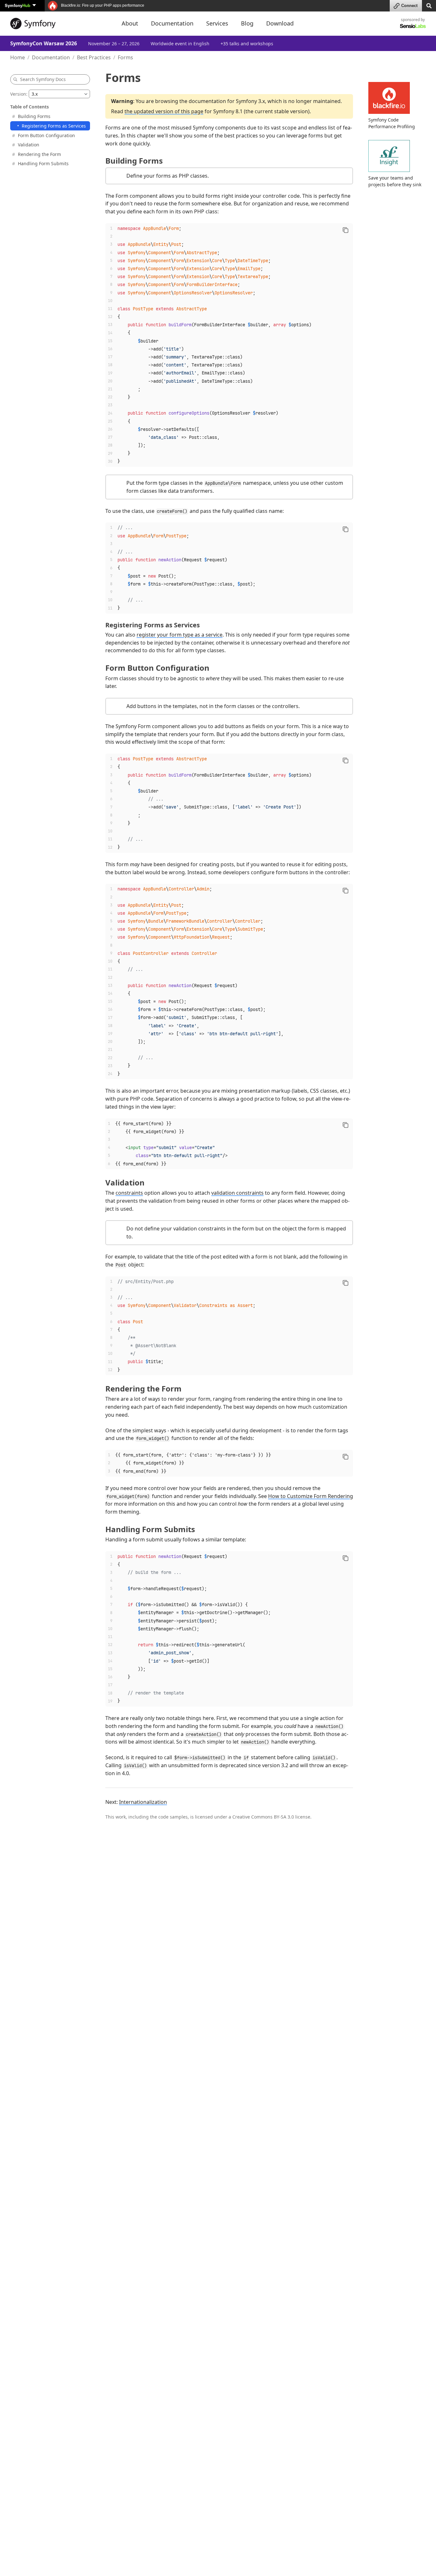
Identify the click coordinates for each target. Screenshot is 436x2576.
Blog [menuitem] (247, 23)
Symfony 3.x (250, 101)
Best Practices (94, 57)
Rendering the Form (39, 154)
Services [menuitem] (217, 23)
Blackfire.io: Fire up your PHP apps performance (102, 5)
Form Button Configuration (46, 135)
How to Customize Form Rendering (311, 1496)
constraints (129, 1193)
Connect (409, 6)
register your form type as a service (180, 635)
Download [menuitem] (280, 23)
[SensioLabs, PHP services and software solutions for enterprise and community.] (413, 26)
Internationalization (143, 1802)
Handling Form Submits (43, 163)
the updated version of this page (164, 111)
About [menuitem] (130, 23)
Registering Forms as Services (54, 126)
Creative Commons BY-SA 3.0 (263, 1817)
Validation (29, 145)
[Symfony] (60, 24)
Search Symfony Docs (43, 79)
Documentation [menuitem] (172, 23)
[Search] (429, 5)
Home (18, 57)
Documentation (51, 57)
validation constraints (237, 1193)
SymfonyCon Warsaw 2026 (44, 43)
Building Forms (34, 116)
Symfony (18, 5)
